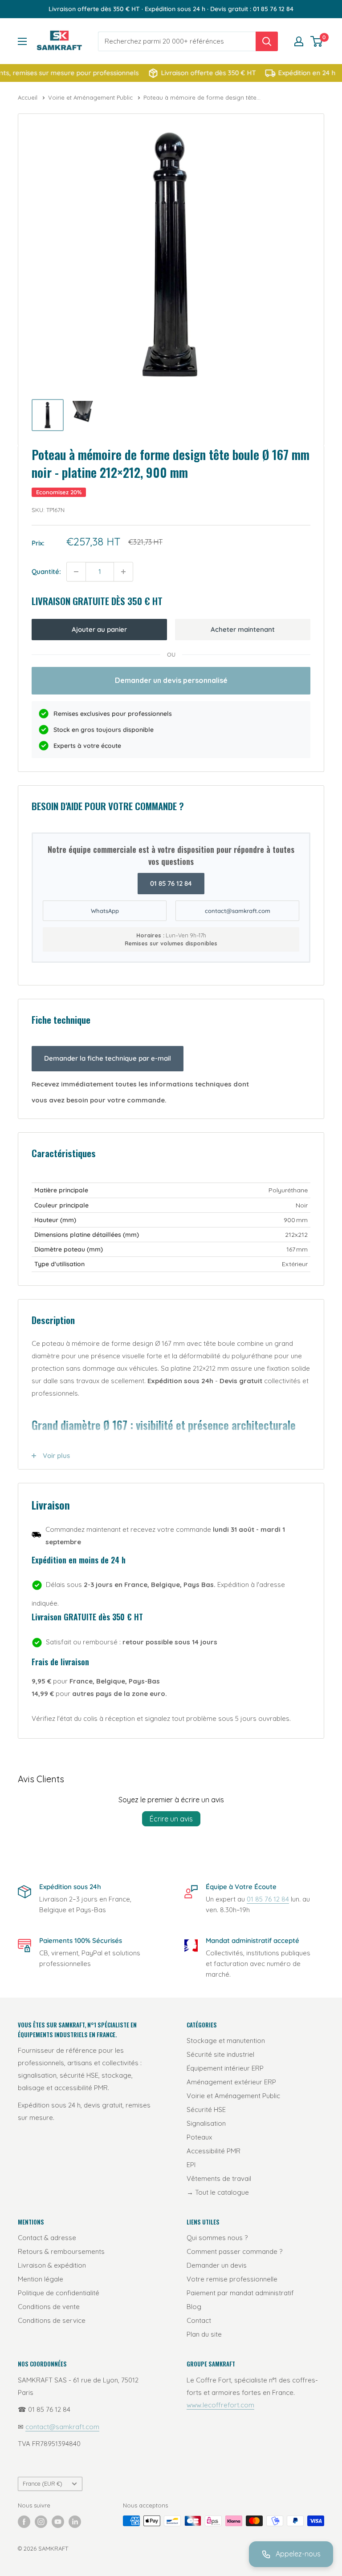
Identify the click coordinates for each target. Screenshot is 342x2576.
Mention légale (41, 2279)
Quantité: (46, 571)
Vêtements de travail (219, 2178)
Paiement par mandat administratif (240, 2293)
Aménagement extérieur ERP (231, 2082)
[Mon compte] (299, 41)
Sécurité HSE (206, 2110)
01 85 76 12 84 (171, 883)
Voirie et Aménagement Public (91, 97)
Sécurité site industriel (220, 2054)
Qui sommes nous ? (217, 2238)
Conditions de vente (49, 2307)
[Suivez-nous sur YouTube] (58, 2522)
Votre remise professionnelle (232, 2279)
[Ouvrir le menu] (22, 41)
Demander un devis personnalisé (171, 680)
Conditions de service (52, 2320)
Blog (194, 2307)
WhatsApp (105, 911)
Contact (199, 2320)
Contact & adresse (47, 2238)
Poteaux (199, 2137)
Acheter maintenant (243, 629)
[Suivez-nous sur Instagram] (41, 2522)
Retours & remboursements (61, 2251)
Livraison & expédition (52, 2265)
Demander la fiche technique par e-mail (108, 1058)
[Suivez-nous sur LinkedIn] (75, 2522)
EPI (191, 2165)
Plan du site (204, 2334)
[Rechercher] (267, 41)
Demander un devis (217, 2265)
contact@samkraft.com (238, 911)
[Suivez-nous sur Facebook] (24, 2522)
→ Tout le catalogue (218, 2192)
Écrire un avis (171, 1819)
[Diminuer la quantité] (76, 572)
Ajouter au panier (99, 629)
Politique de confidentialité (59, 2293)
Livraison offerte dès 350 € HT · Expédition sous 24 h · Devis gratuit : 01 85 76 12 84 (171, 9)
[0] (317, 41)
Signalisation (206, 2123)
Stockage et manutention (226, 2041)
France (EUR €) (43, 2483)
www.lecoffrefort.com (220, 2405)
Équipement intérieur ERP (225, 2068)
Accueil (28, 97)
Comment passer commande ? (234, 2251)
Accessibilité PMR (214, 2151)
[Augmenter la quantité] (123, 572)
